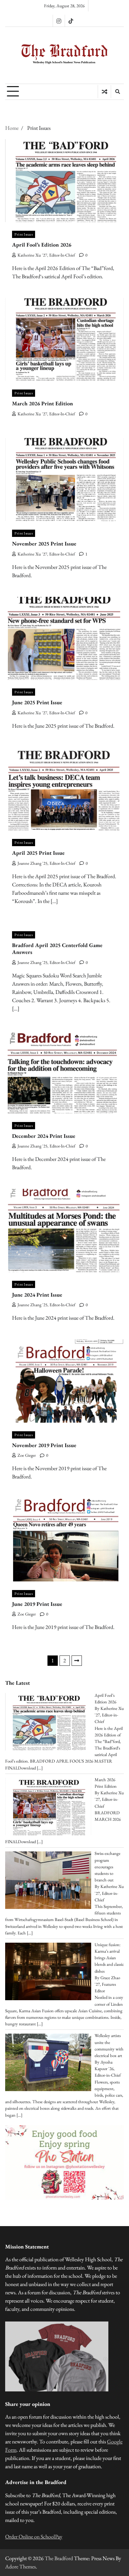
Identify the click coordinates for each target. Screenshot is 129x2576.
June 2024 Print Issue (37, 1295)
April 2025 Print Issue (38, 853)
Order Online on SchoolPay (34, 2537)
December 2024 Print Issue (44, 1136)
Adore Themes (20, 2567)
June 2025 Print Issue (37, 702)
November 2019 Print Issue (44, 1445)
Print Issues (24, 234)
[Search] (117, 92)
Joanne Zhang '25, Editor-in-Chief (46, 863)
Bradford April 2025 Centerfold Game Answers (57, 949)
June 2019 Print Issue (37, 1604)
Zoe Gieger (27, 1455)
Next (77, 1661)
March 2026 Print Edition (42, 403)
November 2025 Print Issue (44, 544)
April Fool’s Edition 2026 (42, 245)
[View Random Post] (104, 92)
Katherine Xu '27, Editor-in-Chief (46, 255)
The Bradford (59, 2558)
